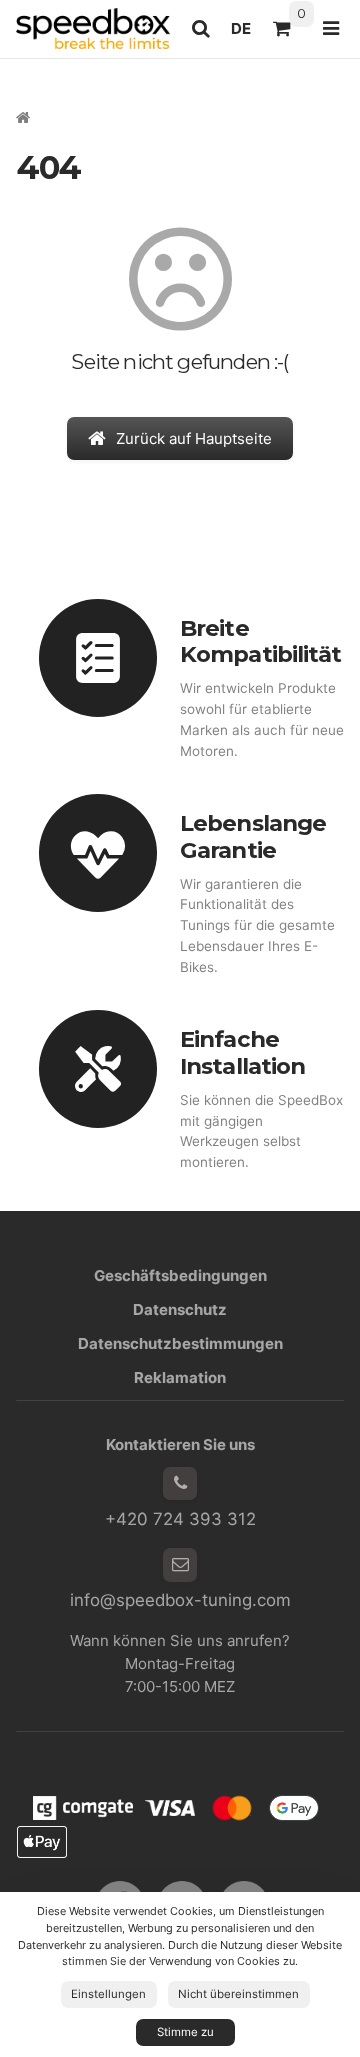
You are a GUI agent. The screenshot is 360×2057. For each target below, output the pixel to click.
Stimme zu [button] (185, 2032)
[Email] (180, 1565)
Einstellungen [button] (108, 1994)
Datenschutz (180, 1309)
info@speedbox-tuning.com (180, 1600)
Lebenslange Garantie (253, 836)
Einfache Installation (242, 1052)
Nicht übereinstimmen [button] (238, 1994)
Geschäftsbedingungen (180, 1275)
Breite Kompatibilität (260, 641)
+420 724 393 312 (180, 1519)
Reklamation (180, 1377)
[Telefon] (180, 1484)
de (246, 34)
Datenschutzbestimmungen (180, 1343)
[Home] (93, 28)
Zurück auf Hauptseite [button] (194, 438)
